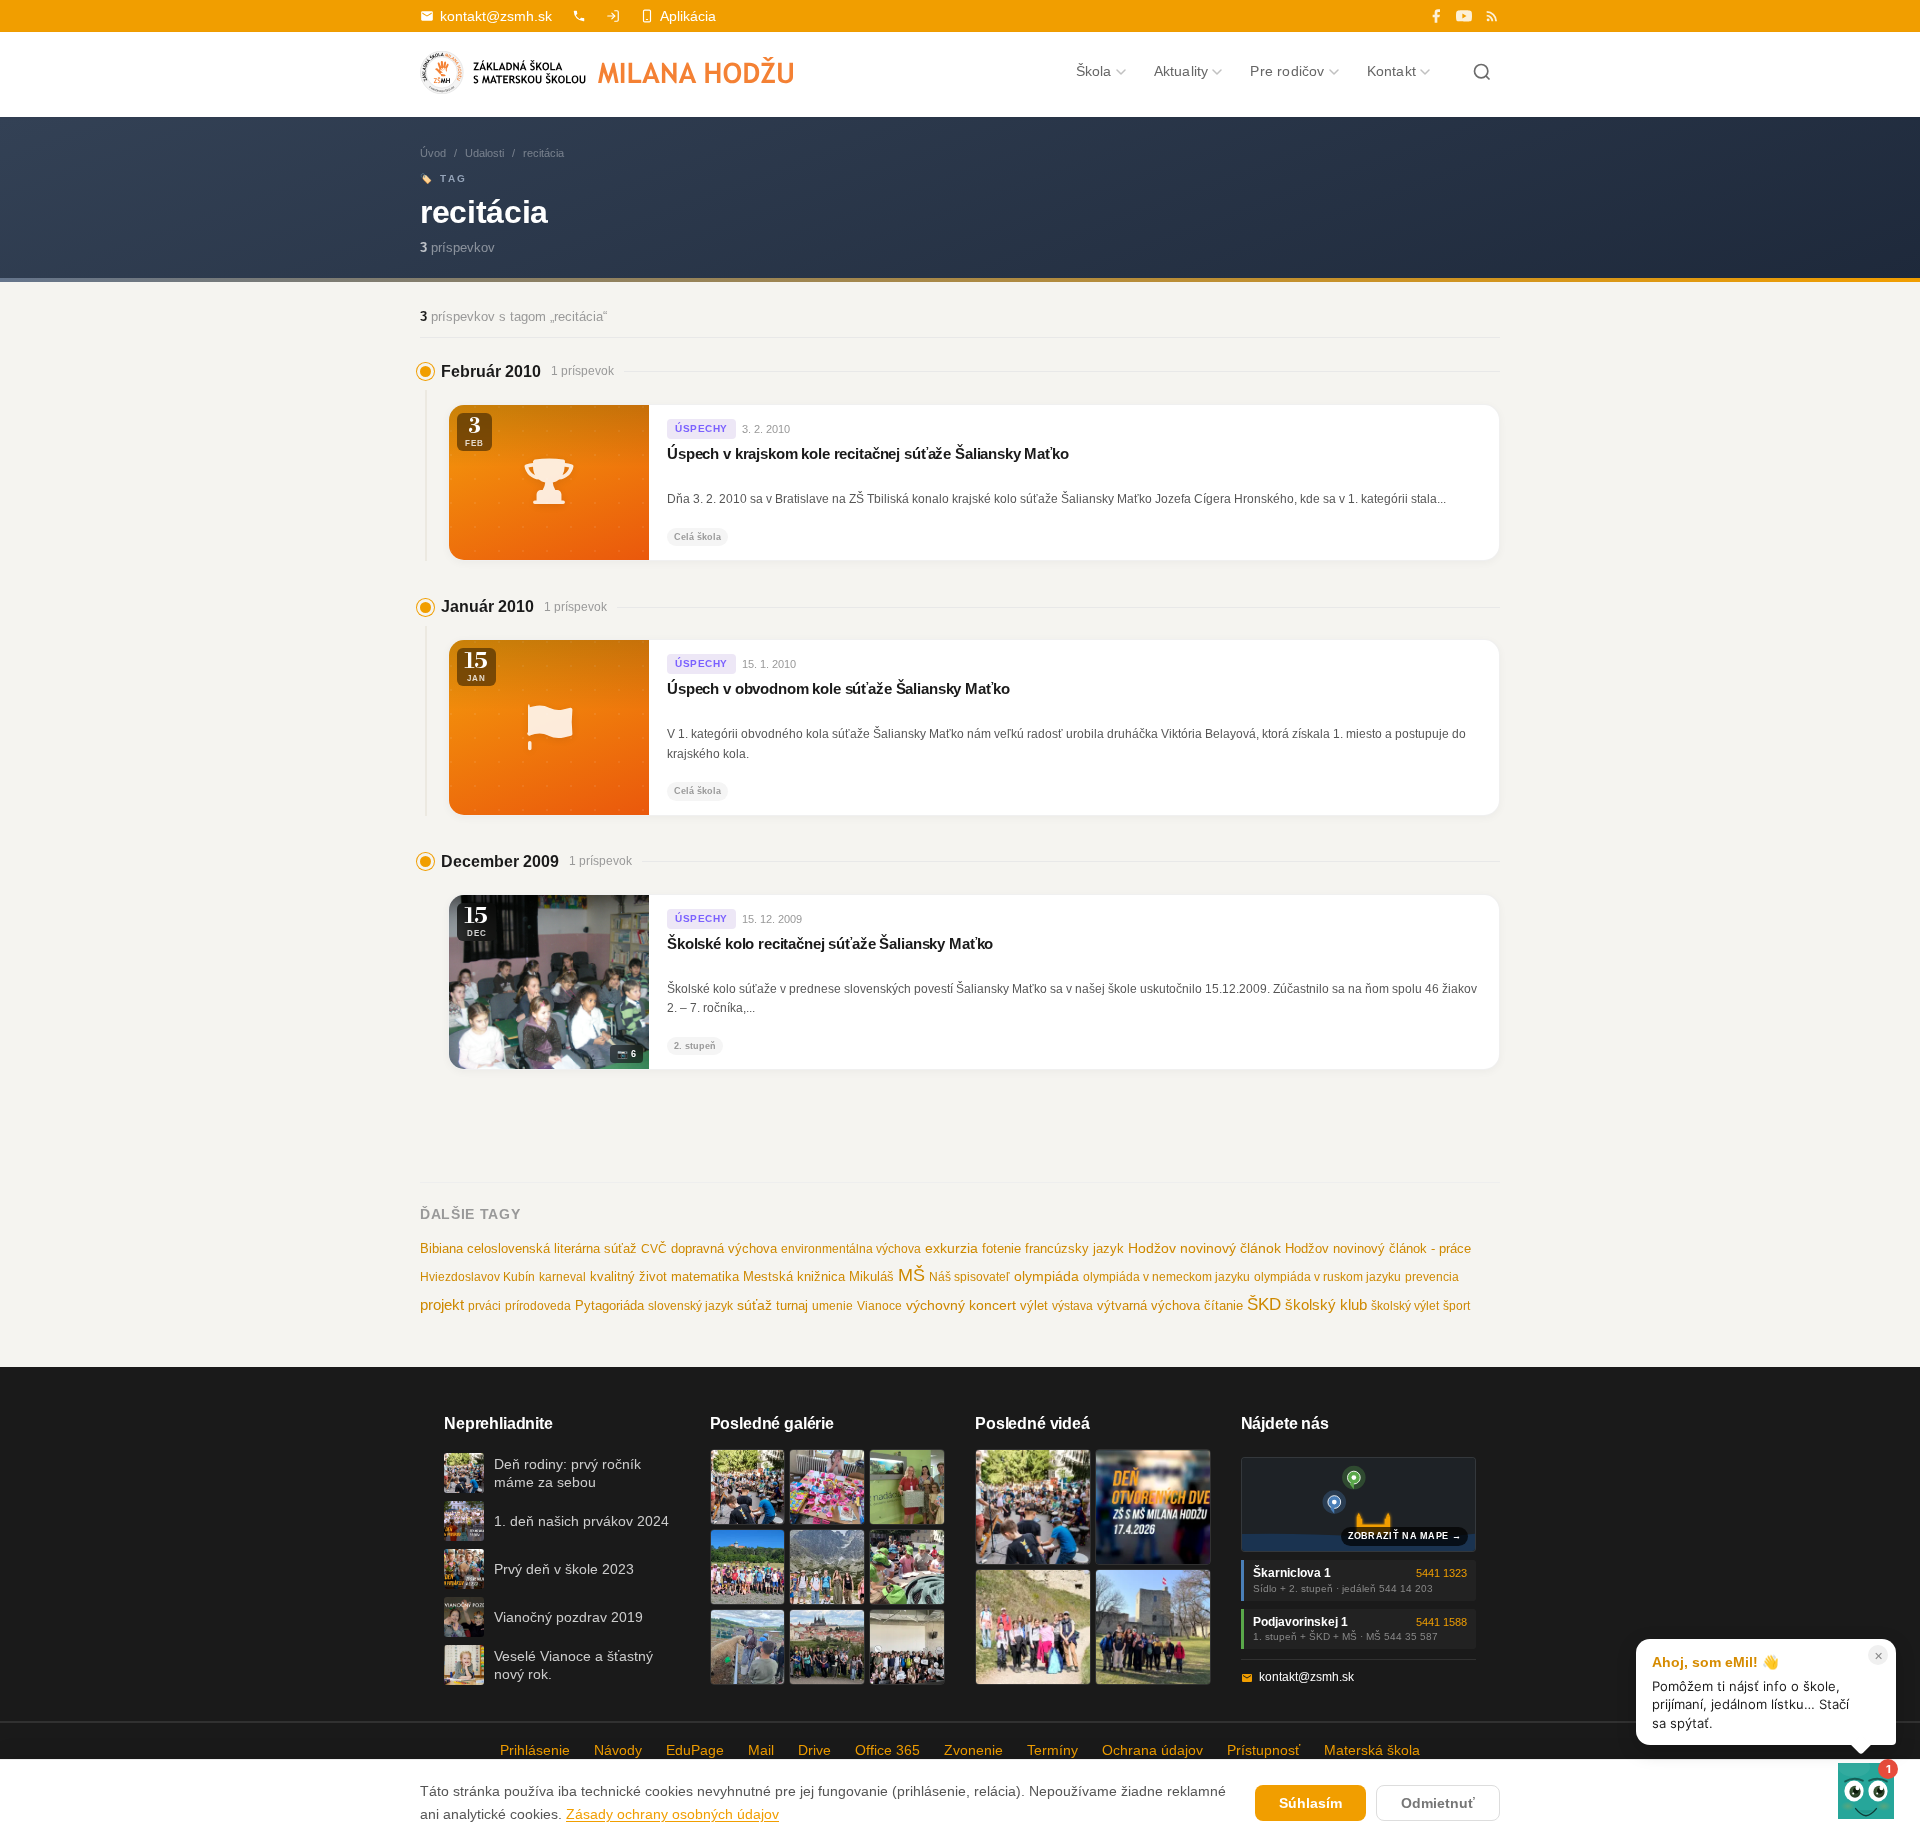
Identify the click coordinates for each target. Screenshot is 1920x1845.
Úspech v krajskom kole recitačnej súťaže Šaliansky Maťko (868, 454)
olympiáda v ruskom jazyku (1327, 1277)
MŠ (911, 1275)
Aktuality (1181, 71)
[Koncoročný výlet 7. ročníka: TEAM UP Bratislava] (907, 1647)
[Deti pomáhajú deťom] (907, 1487)
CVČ (654, 1249)
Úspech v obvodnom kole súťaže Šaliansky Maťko (838, 689)
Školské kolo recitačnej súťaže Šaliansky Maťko (830, 944)
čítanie (1223, 1305)
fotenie (1001, 1249)
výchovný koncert (961, 1305)
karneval (562, 1277)
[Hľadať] (1482, 72)
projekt (442, 1304)
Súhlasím (1310, 1803)
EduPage (695, 1750)
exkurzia (951, 1248)
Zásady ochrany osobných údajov (672, 1814)
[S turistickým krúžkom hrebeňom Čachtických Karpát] (1033, 1627)
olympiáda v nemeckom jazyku (1166, 1277)
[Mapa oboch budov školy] (1359, 1504)
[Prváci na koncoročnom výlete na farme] (748, 1647)
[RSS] (1492, 16)
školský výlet (1405, 1306)
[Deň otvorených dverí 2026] (1153, 1507)
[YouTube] (1464, 16)
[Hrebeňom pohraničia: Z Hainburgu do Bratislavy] (1153, 1627)
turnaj (792, 1305)
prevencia (1432, 1277)
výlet (1034, 1306)
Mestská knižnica (794, 1276)
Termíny (1052, 1750)
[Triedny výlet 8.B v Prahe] (827, 1647)
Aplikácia (688, 16)
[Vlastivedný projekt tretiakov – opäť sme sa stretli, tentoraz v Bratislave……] (907, 1567)
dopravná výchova (724, 1249)
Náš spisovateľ (969, 1277)
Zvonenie (973, 1750)
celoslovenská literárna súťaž (552, 1248)
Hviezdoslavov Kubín (477, 1277)
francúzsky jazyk (1074, 1248)
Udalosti (484, 153)
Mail (761, 1750)
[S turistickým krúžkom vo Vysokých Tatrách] (827, 1567)
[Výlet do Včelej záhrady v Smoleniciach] (748, 1567)
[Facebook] (1436, 16)
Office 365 (887, 1750)
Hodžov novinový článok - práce (1378, 1248)
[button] (1866, 1791)
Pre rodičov (1287, 71)
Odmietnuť (1438, 1803)
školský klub (1326, 1304)
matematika (705, 1276)
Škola (1094, 71)
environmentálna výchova (851, 1249)
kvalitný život (628, 1276)
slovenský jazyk (690, 1306)
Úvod (433, 153)
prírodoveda (538, 1306)
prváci (484, 1306)
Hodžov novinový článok (1204, 1248)
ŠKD (1264, 1304)
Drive (814, 1750)
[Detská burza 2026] (827, 1487)
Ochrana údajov (1152, 1750)
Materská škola (1372, 1750)
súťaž (754, 1305)
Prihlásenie (535, 1750)
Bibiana (441, 1248)
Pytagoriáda (609, 1305)
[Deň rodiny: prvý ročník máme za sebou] (748, 1487)
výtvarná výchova (1148, 1305)
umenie (832, 1306)
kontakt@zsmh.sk (496, 16)
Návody (618, 1750)
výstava (1072, 1306)
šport (1456, 1306)
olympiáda (1046, 1276)
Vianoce (879, 1306)
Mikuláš (871, 1277)
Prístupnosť (1263, 1750)
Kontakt (1391, 71)
